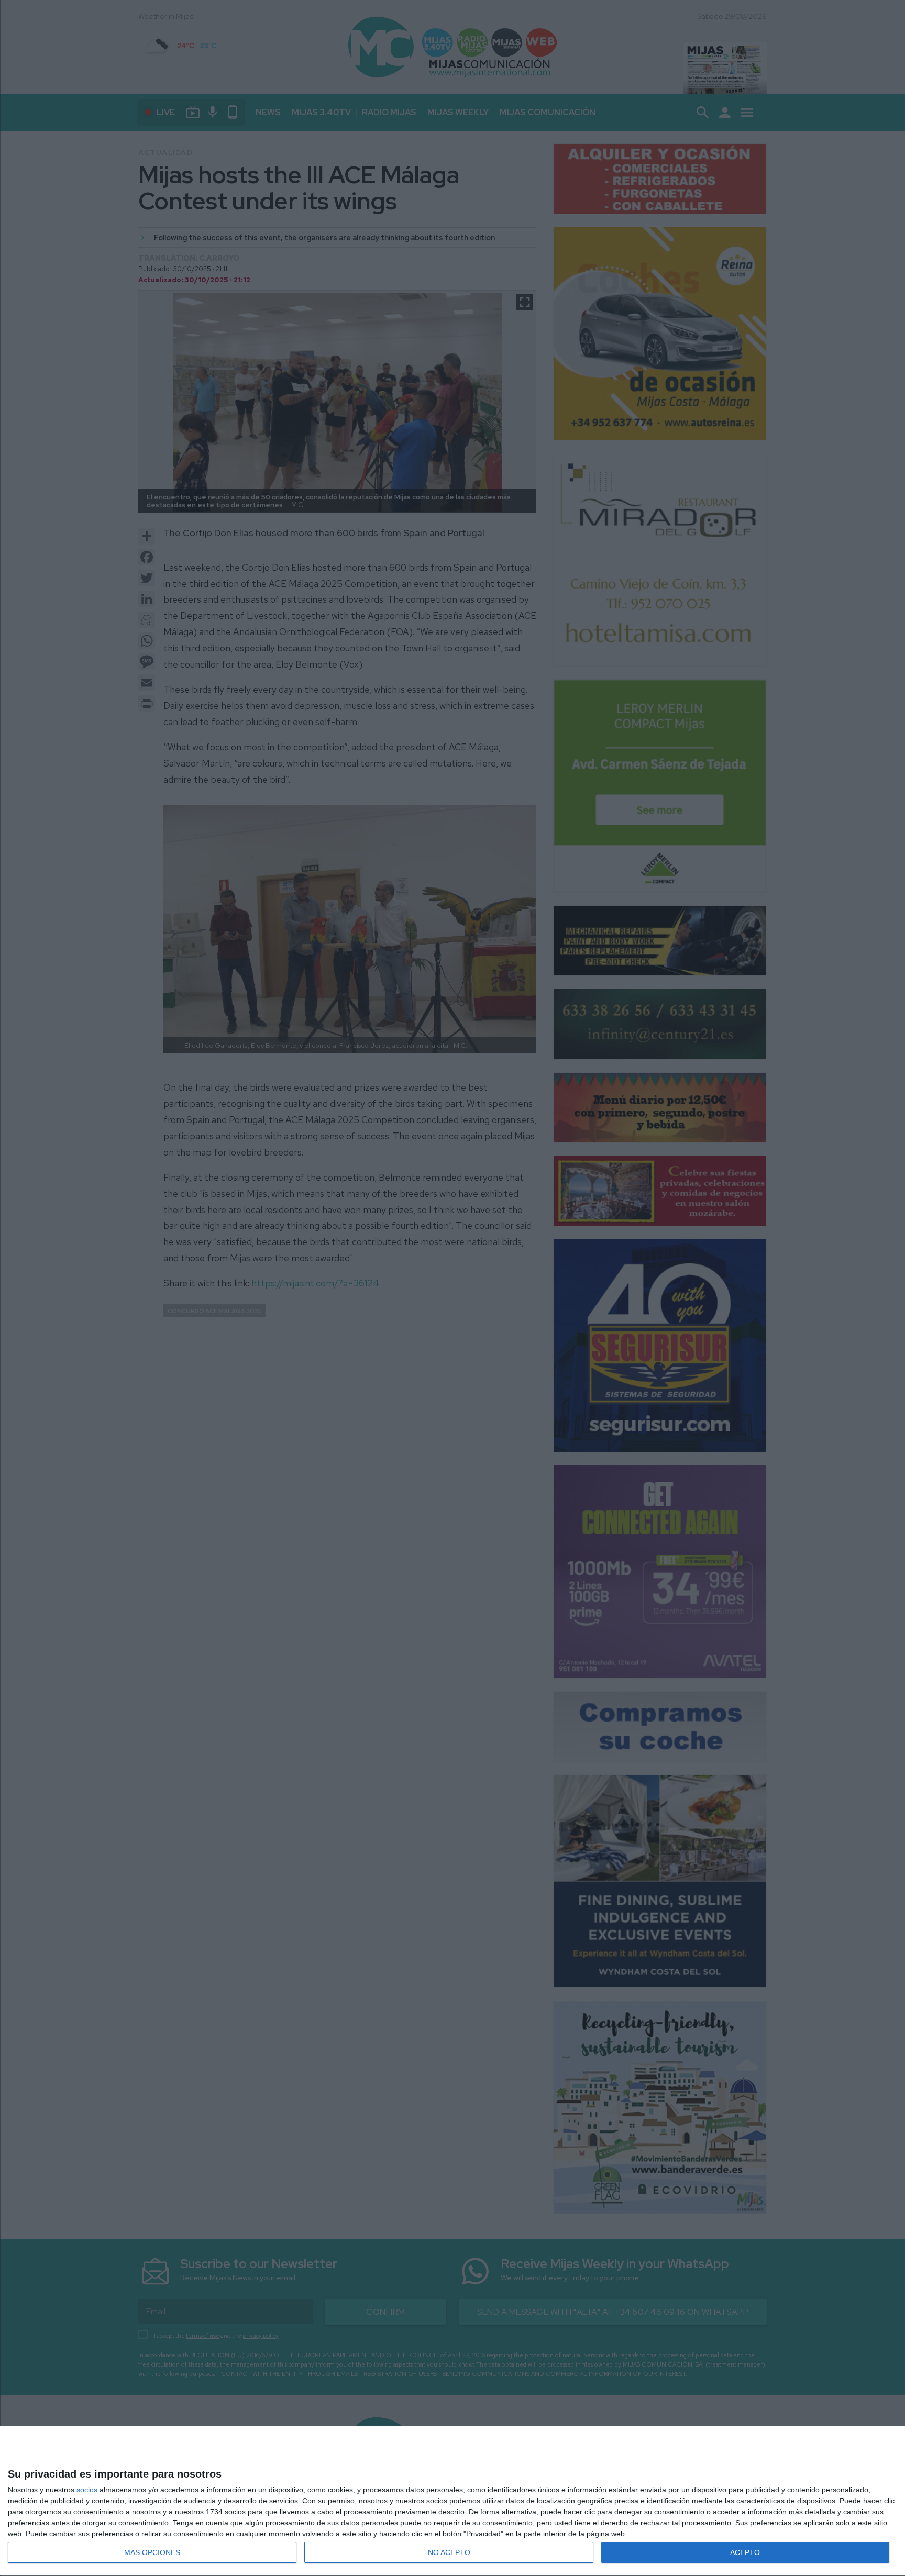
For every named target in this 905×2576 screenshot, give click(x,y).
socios (87, 2490)
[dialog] (452, 2501)
